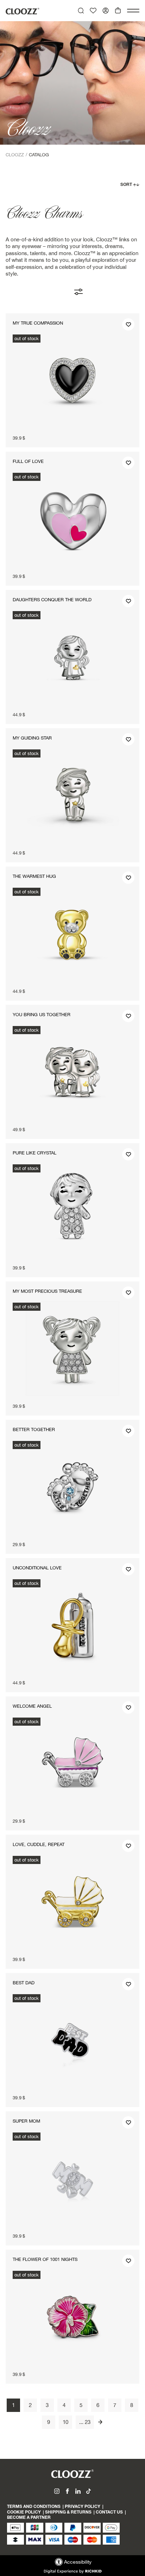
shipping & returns (68, 2512)
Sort (127, 185)
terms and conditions (34, 2507)
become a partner (29, 2518)
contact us (109, 2512)
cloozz (15, 155)
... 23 (85, 2422)
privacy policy (83, 2507)
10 (65, 2422)
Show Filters (88, 292)
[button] (133, 10)
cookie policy (24, 2512)
